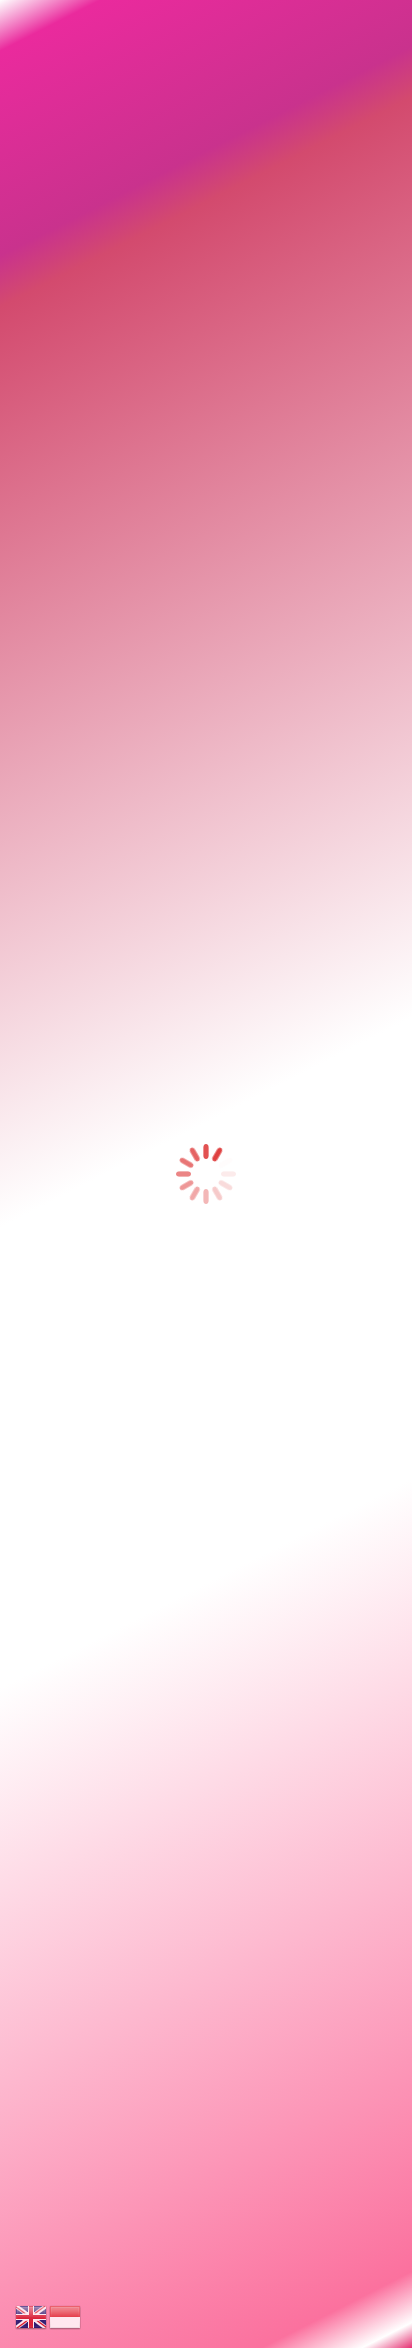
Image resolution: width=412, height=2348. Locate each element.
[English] (32, 2315)
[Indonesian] (66, 2315)
